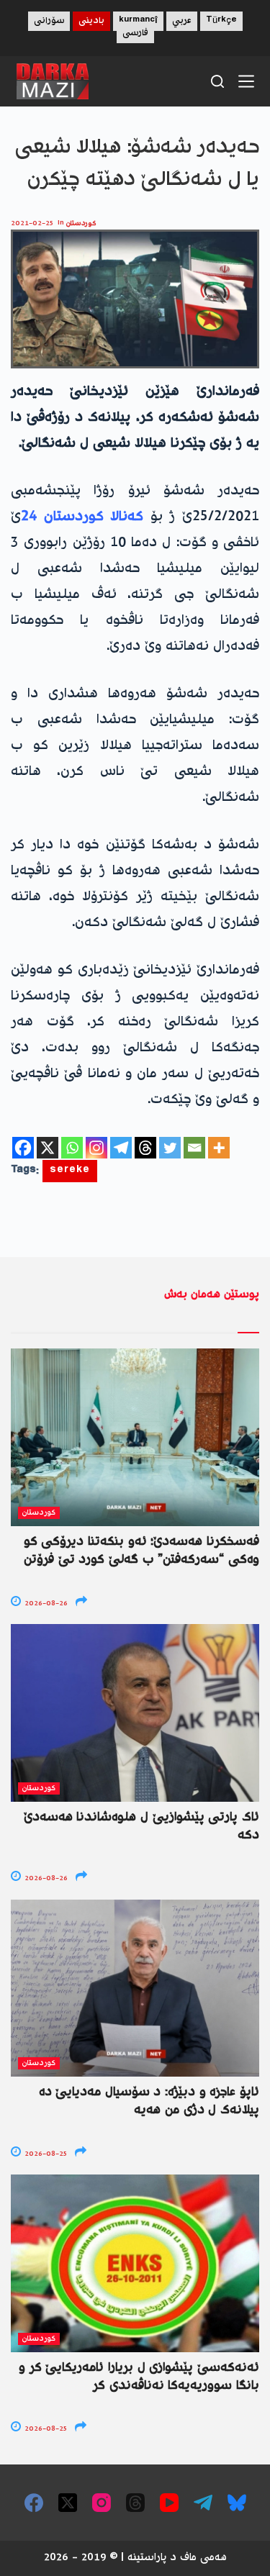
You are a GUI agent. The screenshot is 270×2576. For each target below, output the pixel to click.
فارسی (135, 33)
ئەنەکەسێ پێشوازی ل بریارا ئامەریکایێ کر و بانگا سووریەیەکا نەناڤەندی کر (139, 2377)
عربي (182, 21)
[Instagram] (96, 1148)
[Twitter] (170, 1148)
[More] (219, 1148)
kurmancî (138, 21)
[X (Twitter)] (68, 2503)
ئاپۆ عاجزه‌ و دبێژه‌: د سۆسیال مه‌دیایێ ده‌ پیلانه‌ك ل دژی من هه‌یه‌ (149, 2101)
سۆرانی (49, 21)
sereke (70, 1171)
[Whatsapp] (72, 1148)
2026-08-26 (45, 1604)
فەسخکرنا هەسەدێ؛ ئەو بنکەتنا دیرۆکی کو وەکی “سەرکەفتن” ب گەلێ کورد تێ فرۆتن (141, 1551)
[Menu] (246, 81)
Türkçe (221, 21)
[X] (48, 1148)
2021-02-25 (32, 223)
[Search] (217, 81)
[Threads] (145, 1148)
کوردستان (81, 223)
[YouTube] (169, 2503)
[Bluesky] (237, 2503)
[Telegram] (121, 1148)
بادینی (91, 21)
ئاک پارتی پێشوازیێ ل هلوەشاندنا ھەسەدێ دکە (141, 1827)
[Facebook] (23, 1148)
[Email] (194, 1148)
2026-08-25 (45, 2154)
